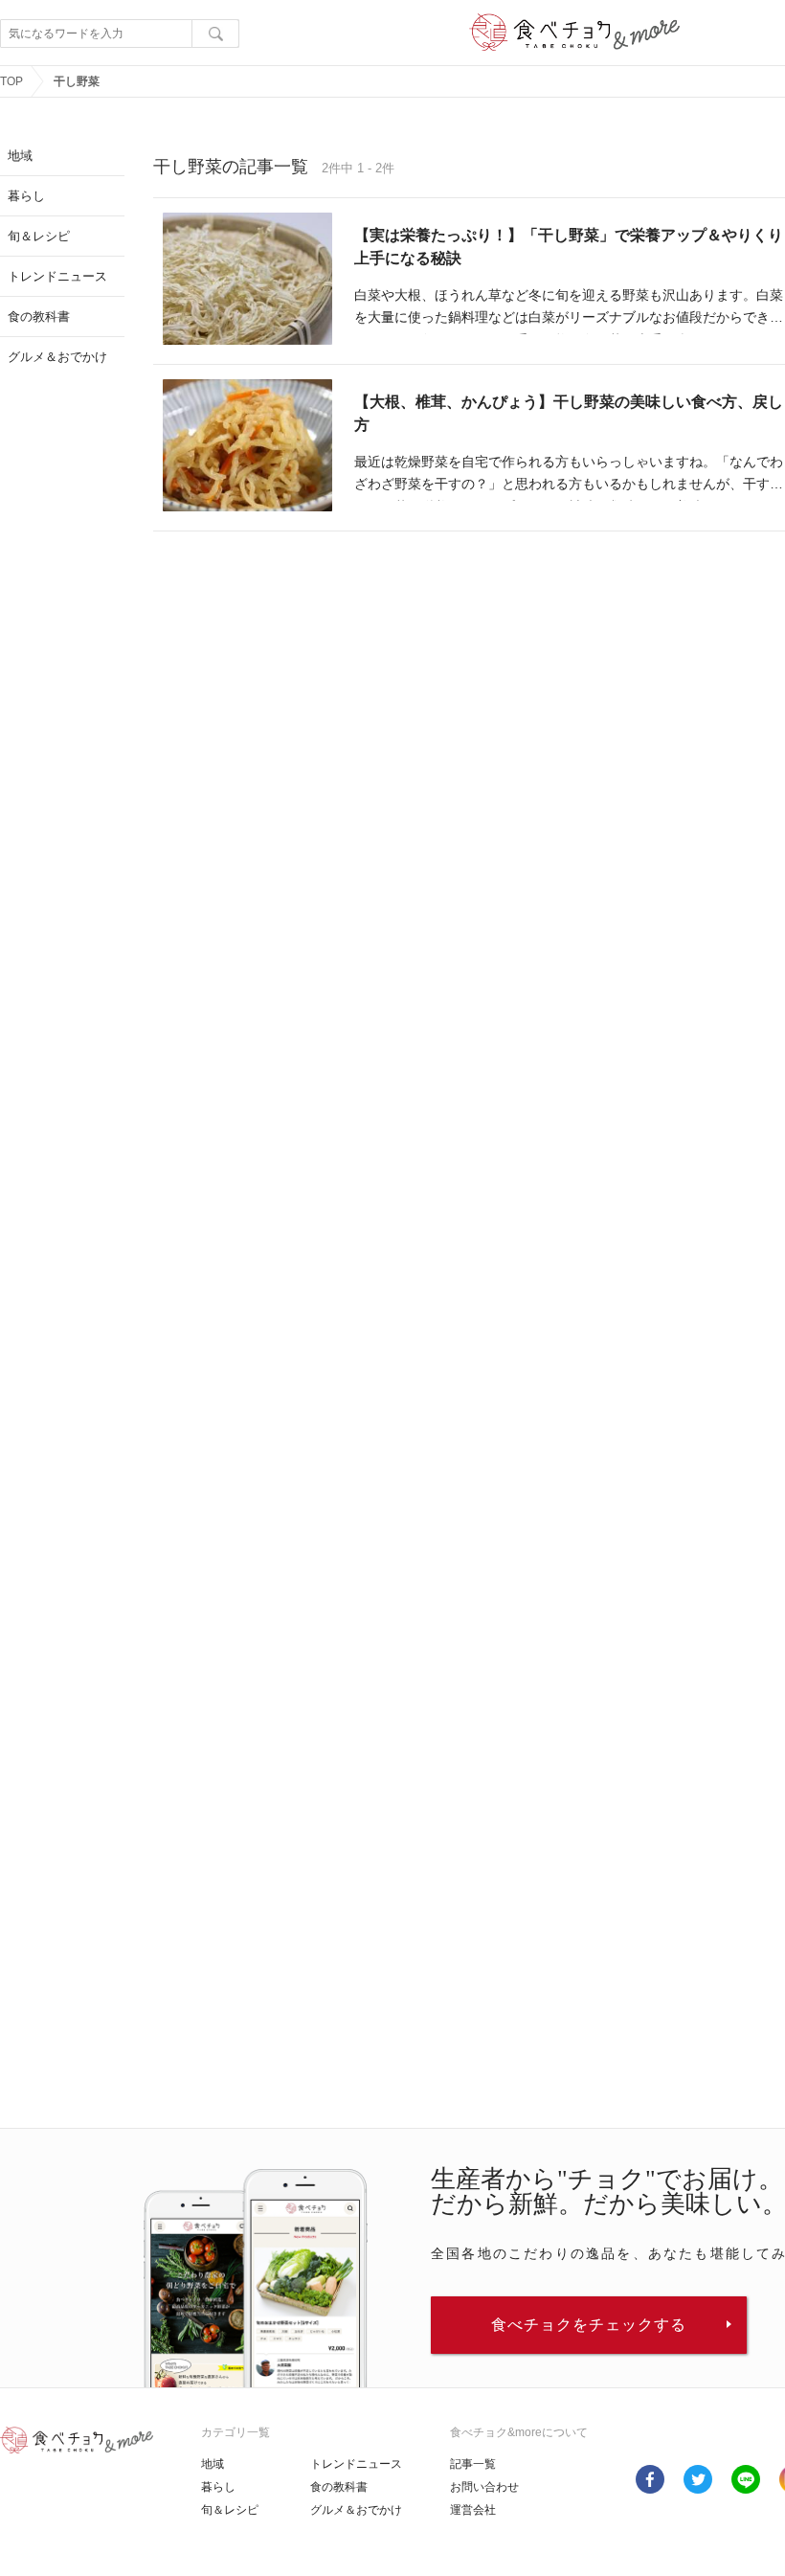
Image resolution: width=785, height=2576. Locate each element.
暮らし (218, 2487)
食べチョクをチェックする (589, 2325)
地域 (213, 2464)
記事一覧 (473, 2464)
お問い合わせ (484, 2487)
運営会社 (473, 2510)
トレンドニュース (356, 2464)
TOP (11, 81)
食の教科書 (339, 2487)
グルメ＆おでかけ (356, 2510)
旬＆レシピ (230, 2510)
